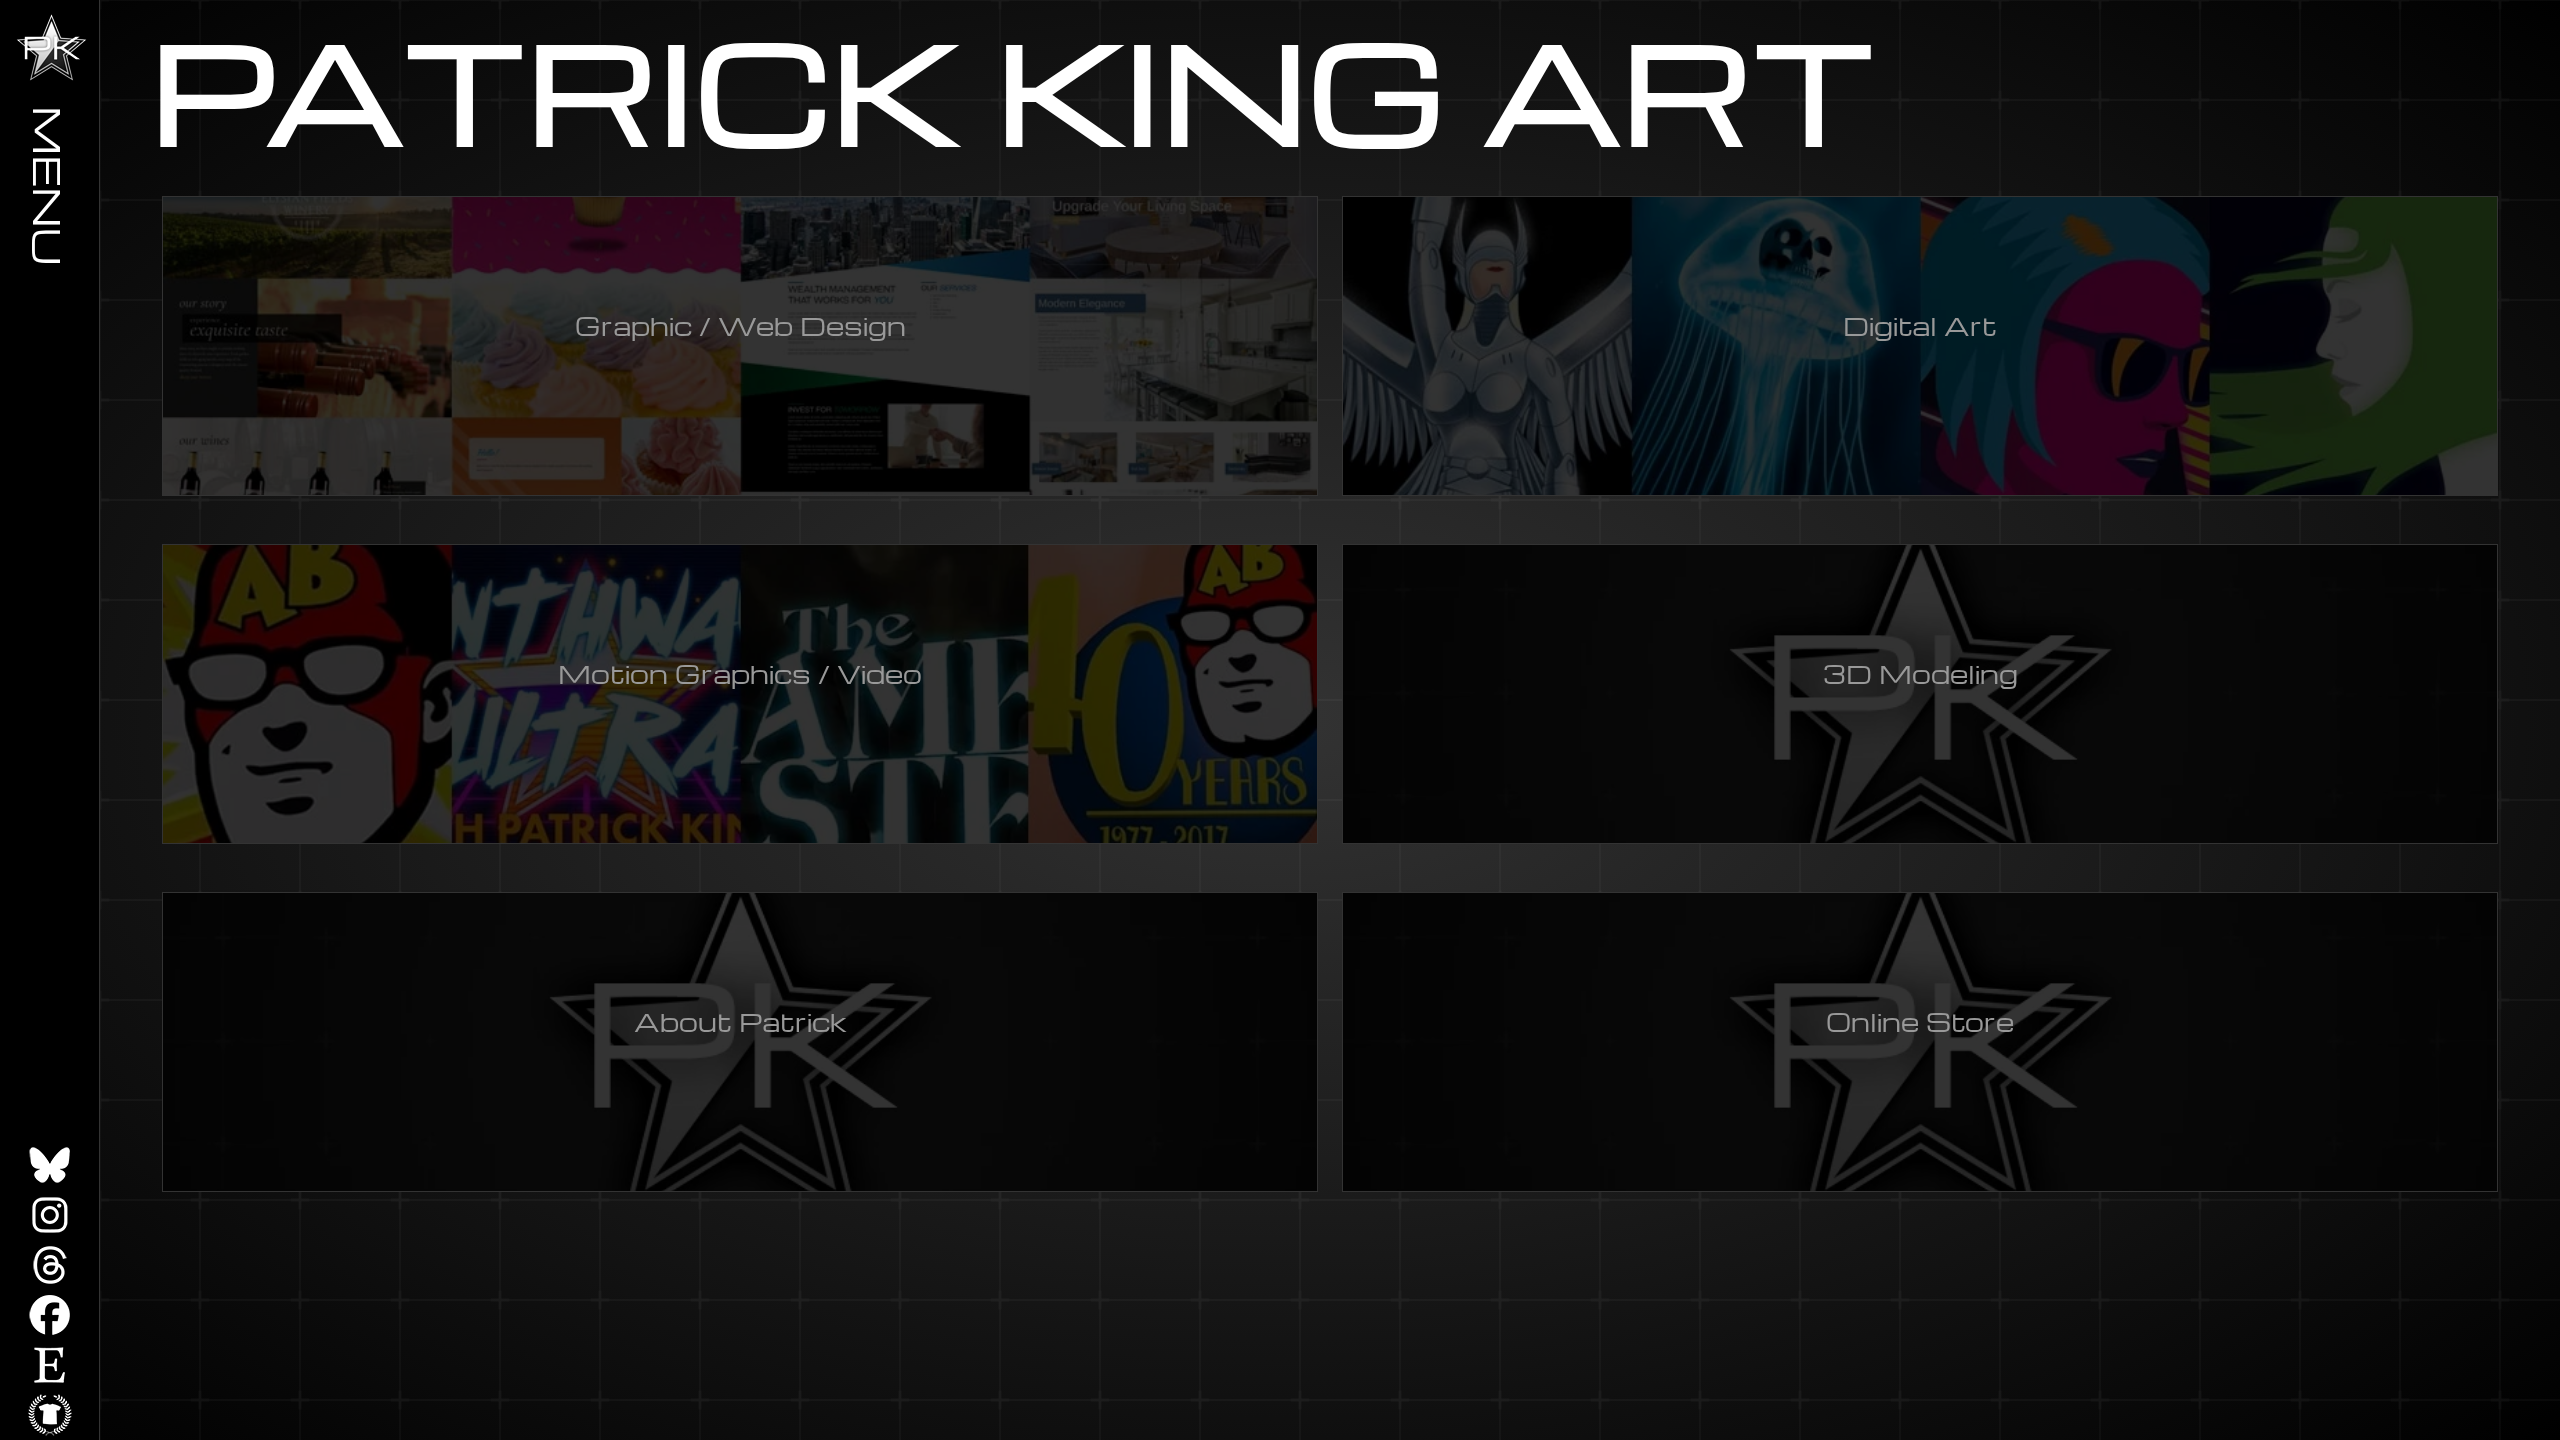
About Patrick (740, 1021)
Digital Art (1920, 325)
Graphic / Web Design (740, 325)
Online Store (1920, 1021)
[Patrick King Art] (51, 47)
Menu (50, 185)
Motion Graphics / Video (740, 673)
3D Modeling (1920, 673)
